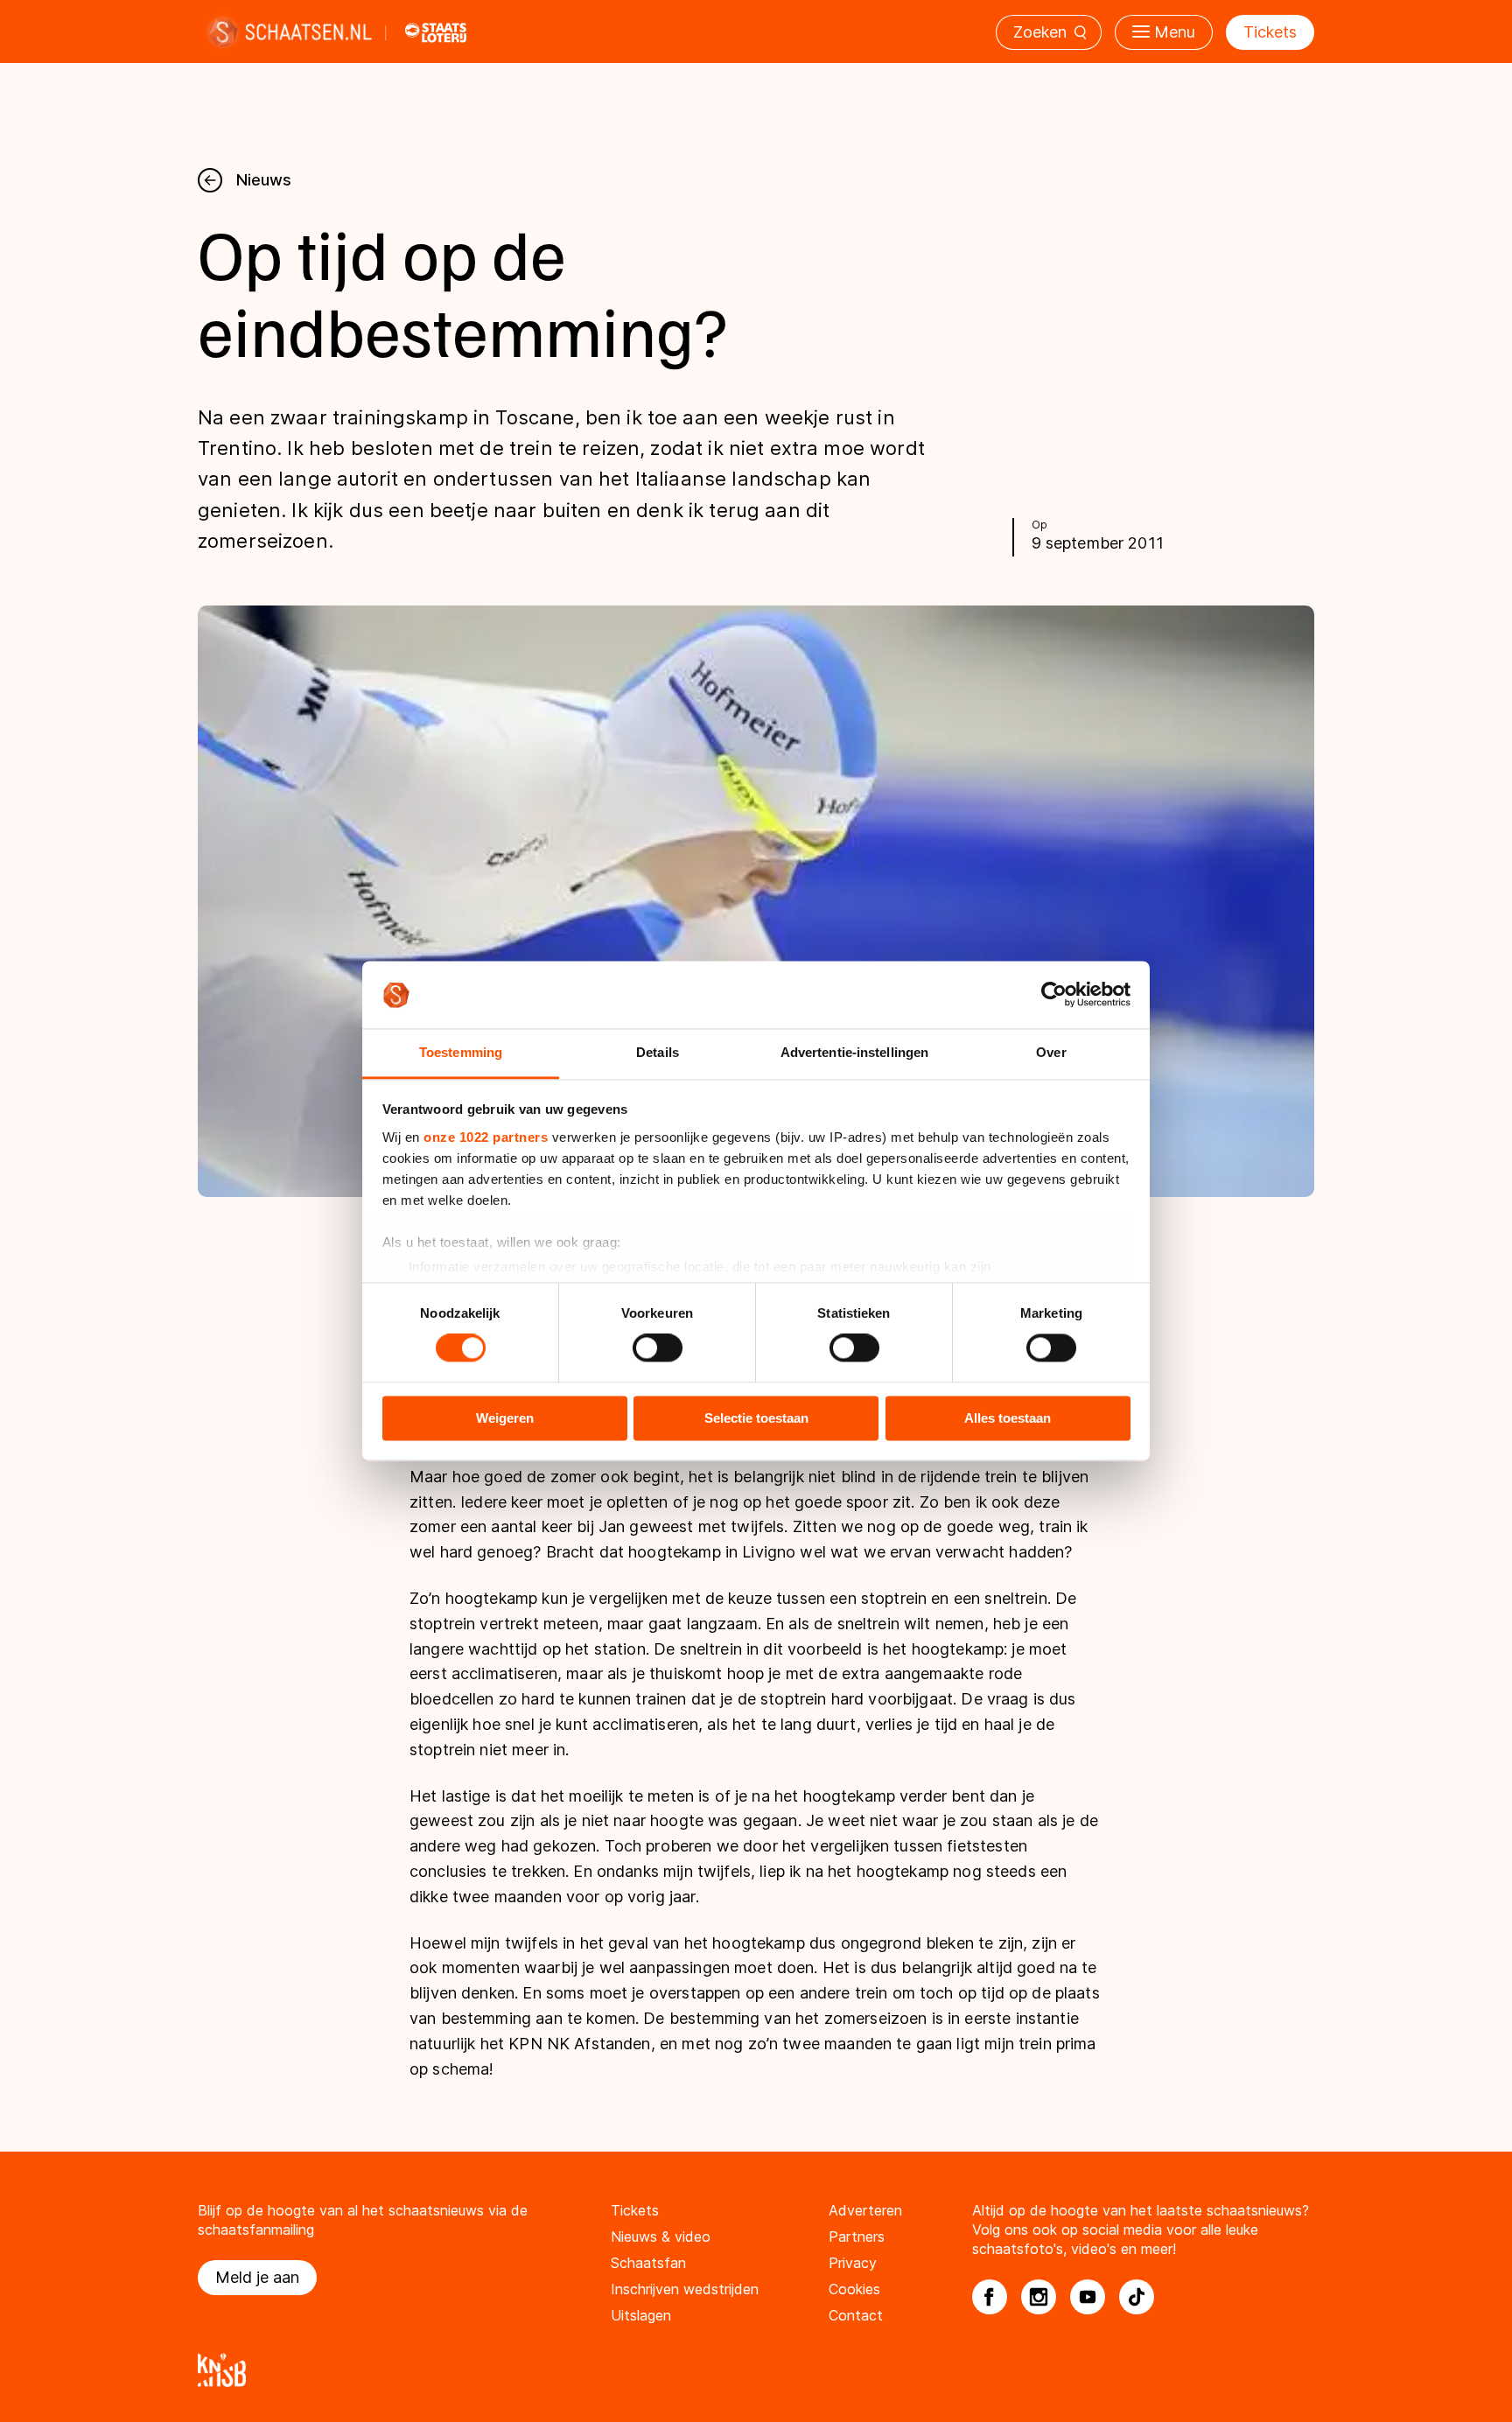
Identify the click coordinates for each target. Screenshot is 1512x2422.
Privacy (853, 2263)
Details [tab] (658, 1052)
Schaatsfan (648, 2263)
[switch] (658, 1348)
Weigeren (505, 1418)
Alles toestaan (1008, 1418)
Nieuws (264, 180)
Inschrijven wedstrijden (685, 2289)
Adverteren (865, 2210)
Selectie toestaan (756, 1418)
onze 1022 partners (486, 1137)
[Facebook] (990, 2297)
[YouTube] (1088, 2297)
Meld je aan (257, 2277)
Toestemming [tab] (461, 1052)
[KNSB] (756, 2370)
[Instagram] (1039, 2297)
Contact (856, 2315)
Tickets (1270, 32)
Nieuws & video (661, 2236)
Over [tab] (1051, 1052)
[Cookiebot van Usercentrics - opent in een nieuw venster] (1054, 995)
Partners (857, 2236)
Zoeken (1040, 32)
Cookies (854, 2289)
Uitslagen (641, 2315)
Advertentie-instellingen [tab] (854, 1052)
